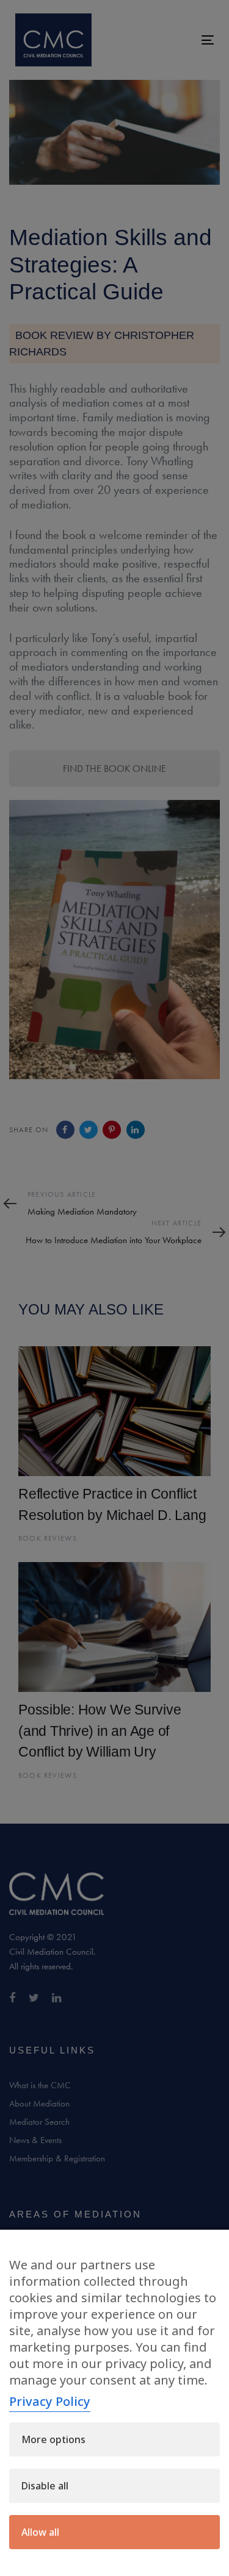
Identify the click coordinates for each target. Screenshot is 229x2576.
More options (53, 2439)
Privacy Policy (50, 2401)
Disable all (45, 2486)
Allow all (40, 2532)
